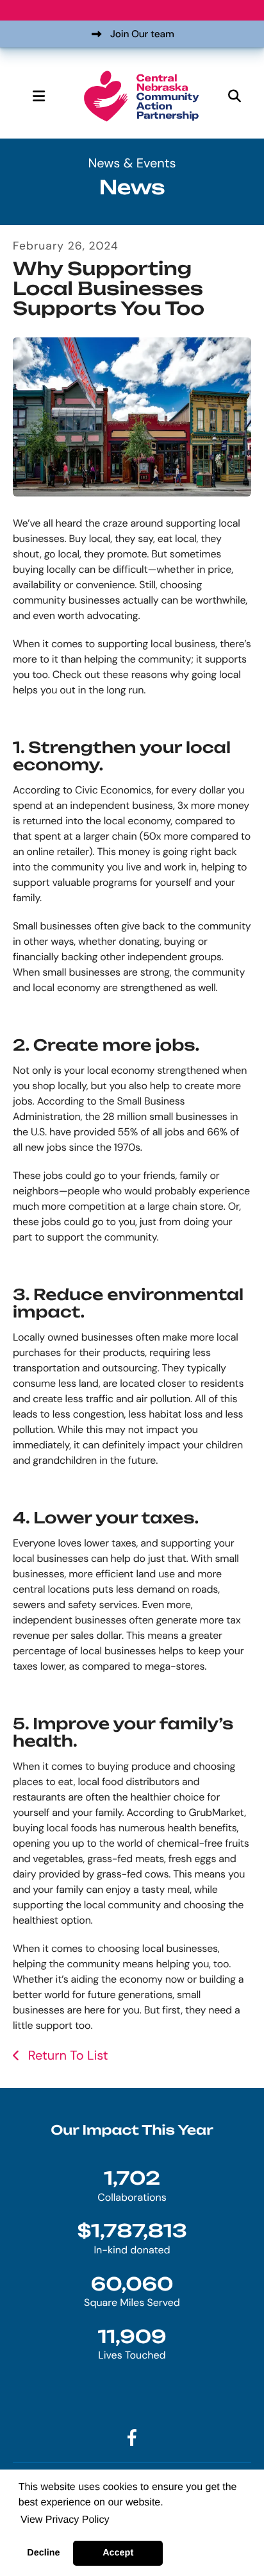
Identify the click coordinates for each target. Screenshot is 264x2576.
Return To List (66, 2056)
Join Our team (142, 34)
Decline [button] (43, 2553)
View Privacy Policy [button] (65, 2520)
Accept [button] (118, 2553)
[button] (38, 96)
